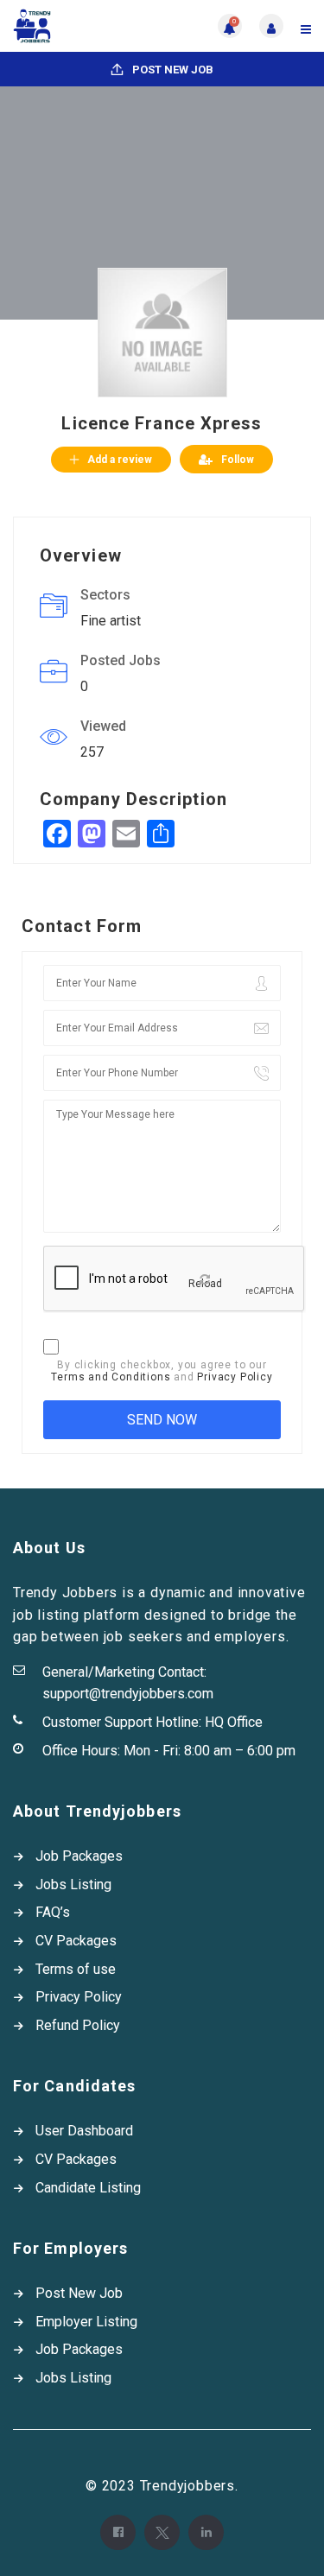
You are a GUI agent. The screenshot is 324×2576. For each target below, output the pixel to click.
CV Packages (76, 1941)
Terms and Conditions (111, 1377)
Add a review (120, 460)
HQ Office (234, 1722)
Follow (238, 460)
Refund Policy (78, 2025)
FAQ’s (53, 1912)
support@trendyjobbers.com (128, 1694)
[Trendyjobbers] (88, 26)
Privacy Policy (235, 1377)
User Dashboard (84, 2131)
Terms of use (76, 1969)
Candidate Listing (88, 2188)
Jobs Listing (73, 1884)
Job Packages (79, 1856)
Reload (205, 1284)
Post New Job (172, 70)
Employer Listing (86, 2322)
